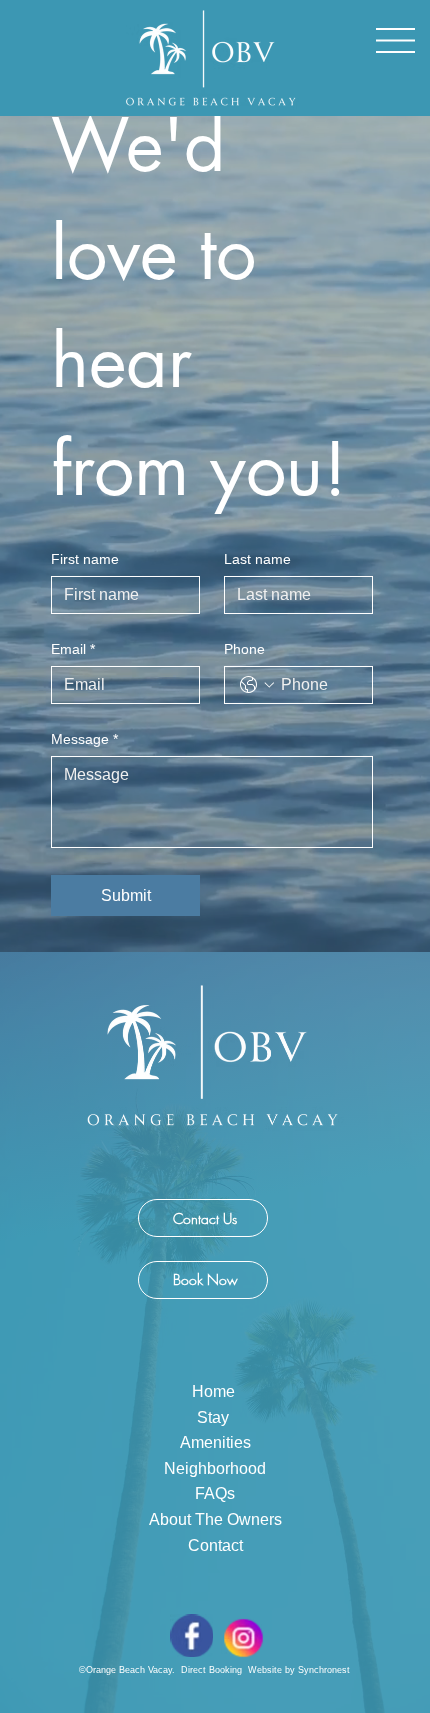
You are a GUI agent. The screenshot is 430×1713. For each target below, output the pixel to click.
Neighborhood (215, 1468)
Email (73, 649)
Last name (257, 559)
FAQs (215, 1493)
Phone (244, 649)
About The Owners (215, 1519)
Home (215, 1391)
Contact (215, 1545)
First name (85, 559)
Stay (215, 1417)
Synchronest (324, 1670)
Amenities (215, 1442)
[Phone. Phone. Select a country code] (257, 685)
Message (84, 739)
